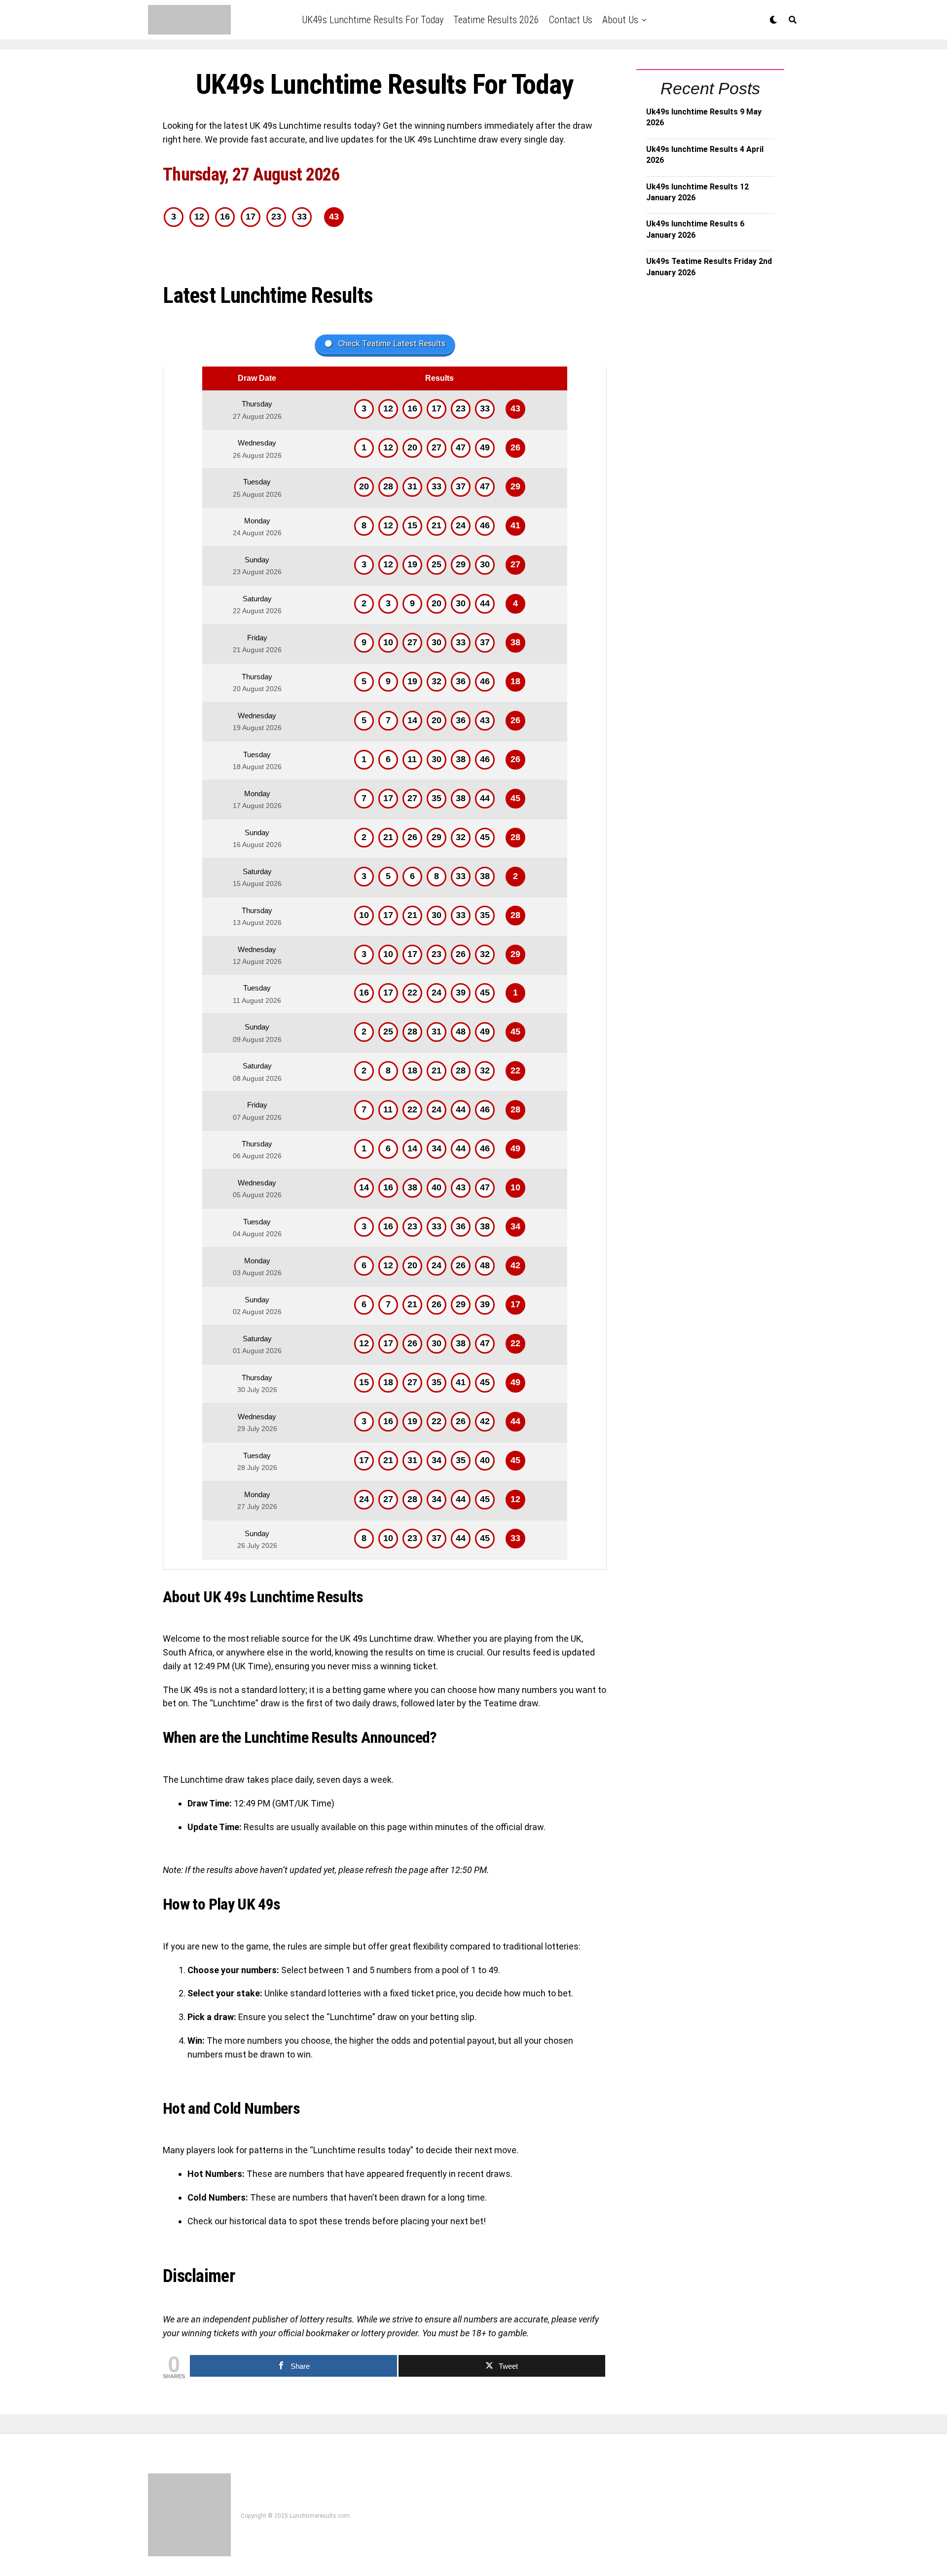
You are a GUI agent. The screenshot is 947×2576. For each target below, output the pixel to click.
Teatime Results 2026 (496, 20)
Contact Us (571, 20)
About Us (620, 20)
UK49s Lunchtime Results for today (373, 20)
